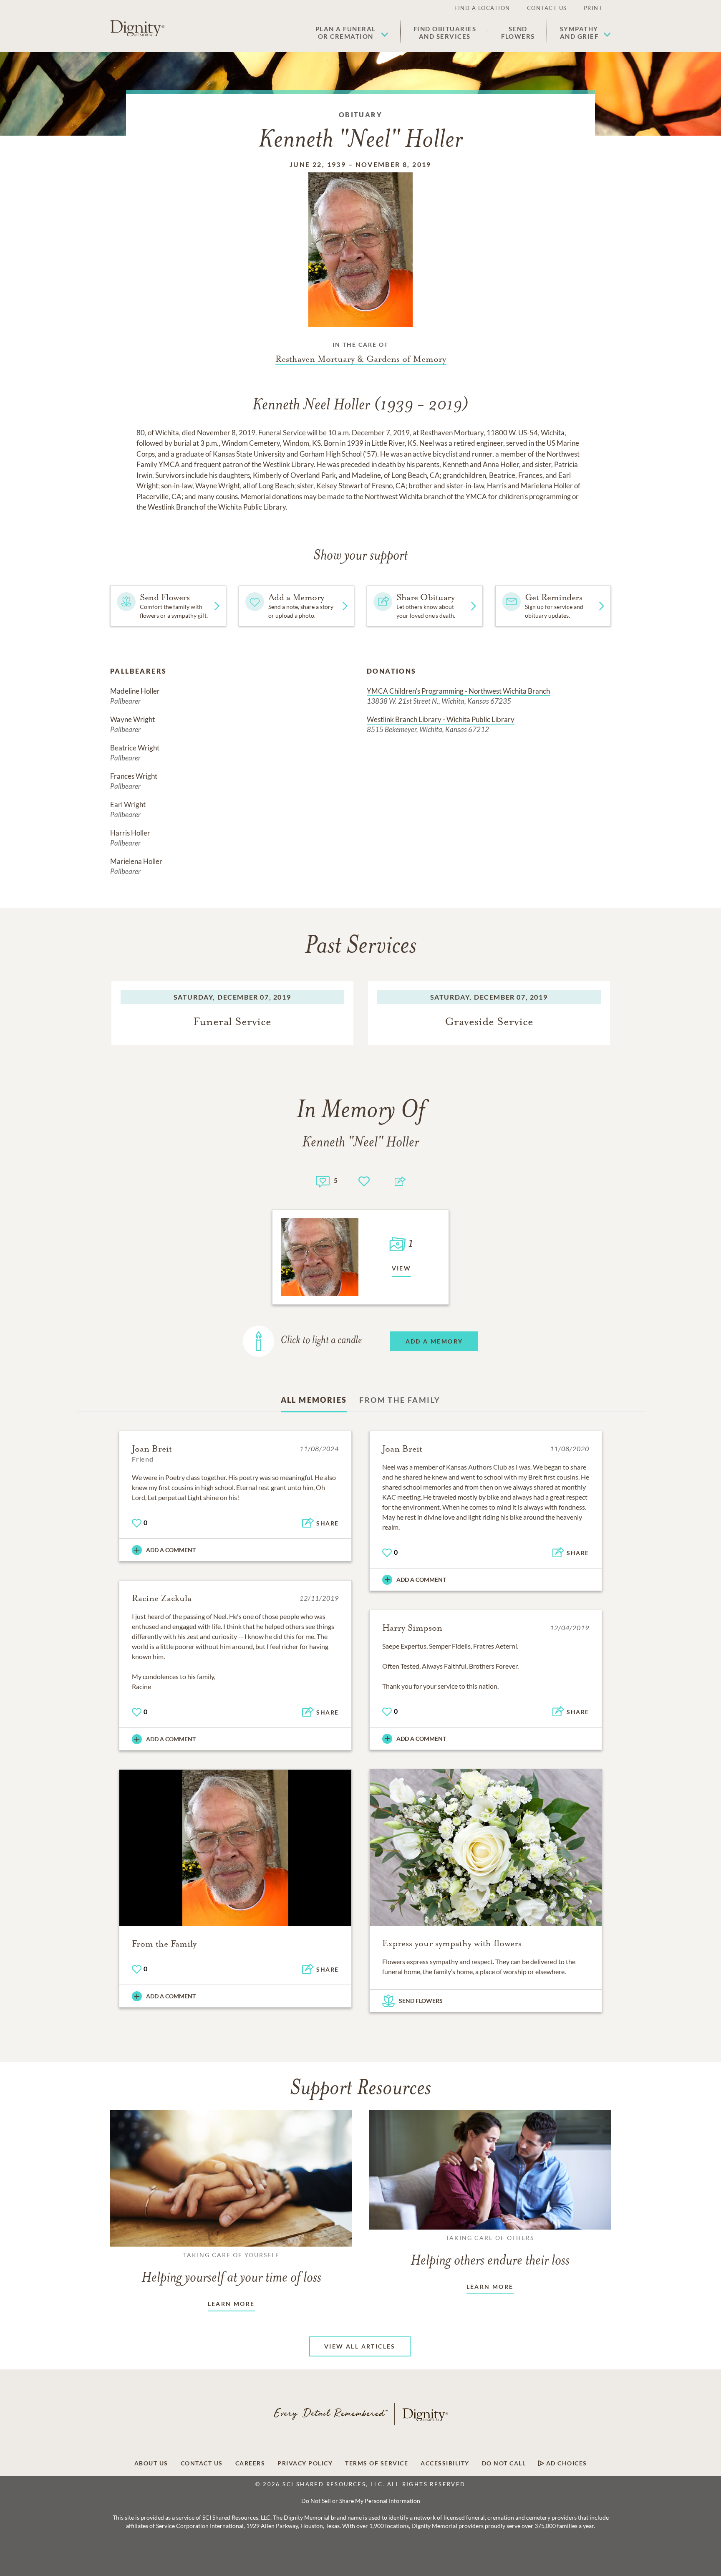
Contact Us (547, 8)
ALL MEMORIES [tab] (314, 1400)
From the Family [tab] (400, 1400)
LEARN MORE (231, 2304)
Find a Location (482, 8)
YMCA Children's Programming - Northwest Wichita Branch (458, 691)
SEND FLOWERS (421, 2001)
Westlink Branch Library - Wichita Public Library (441, 719)
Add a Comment (171, 1550)
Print (593, 8)
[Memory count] (323, 1181)
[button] (352, 33)
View (402, 1268)
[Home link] (137, 28)
